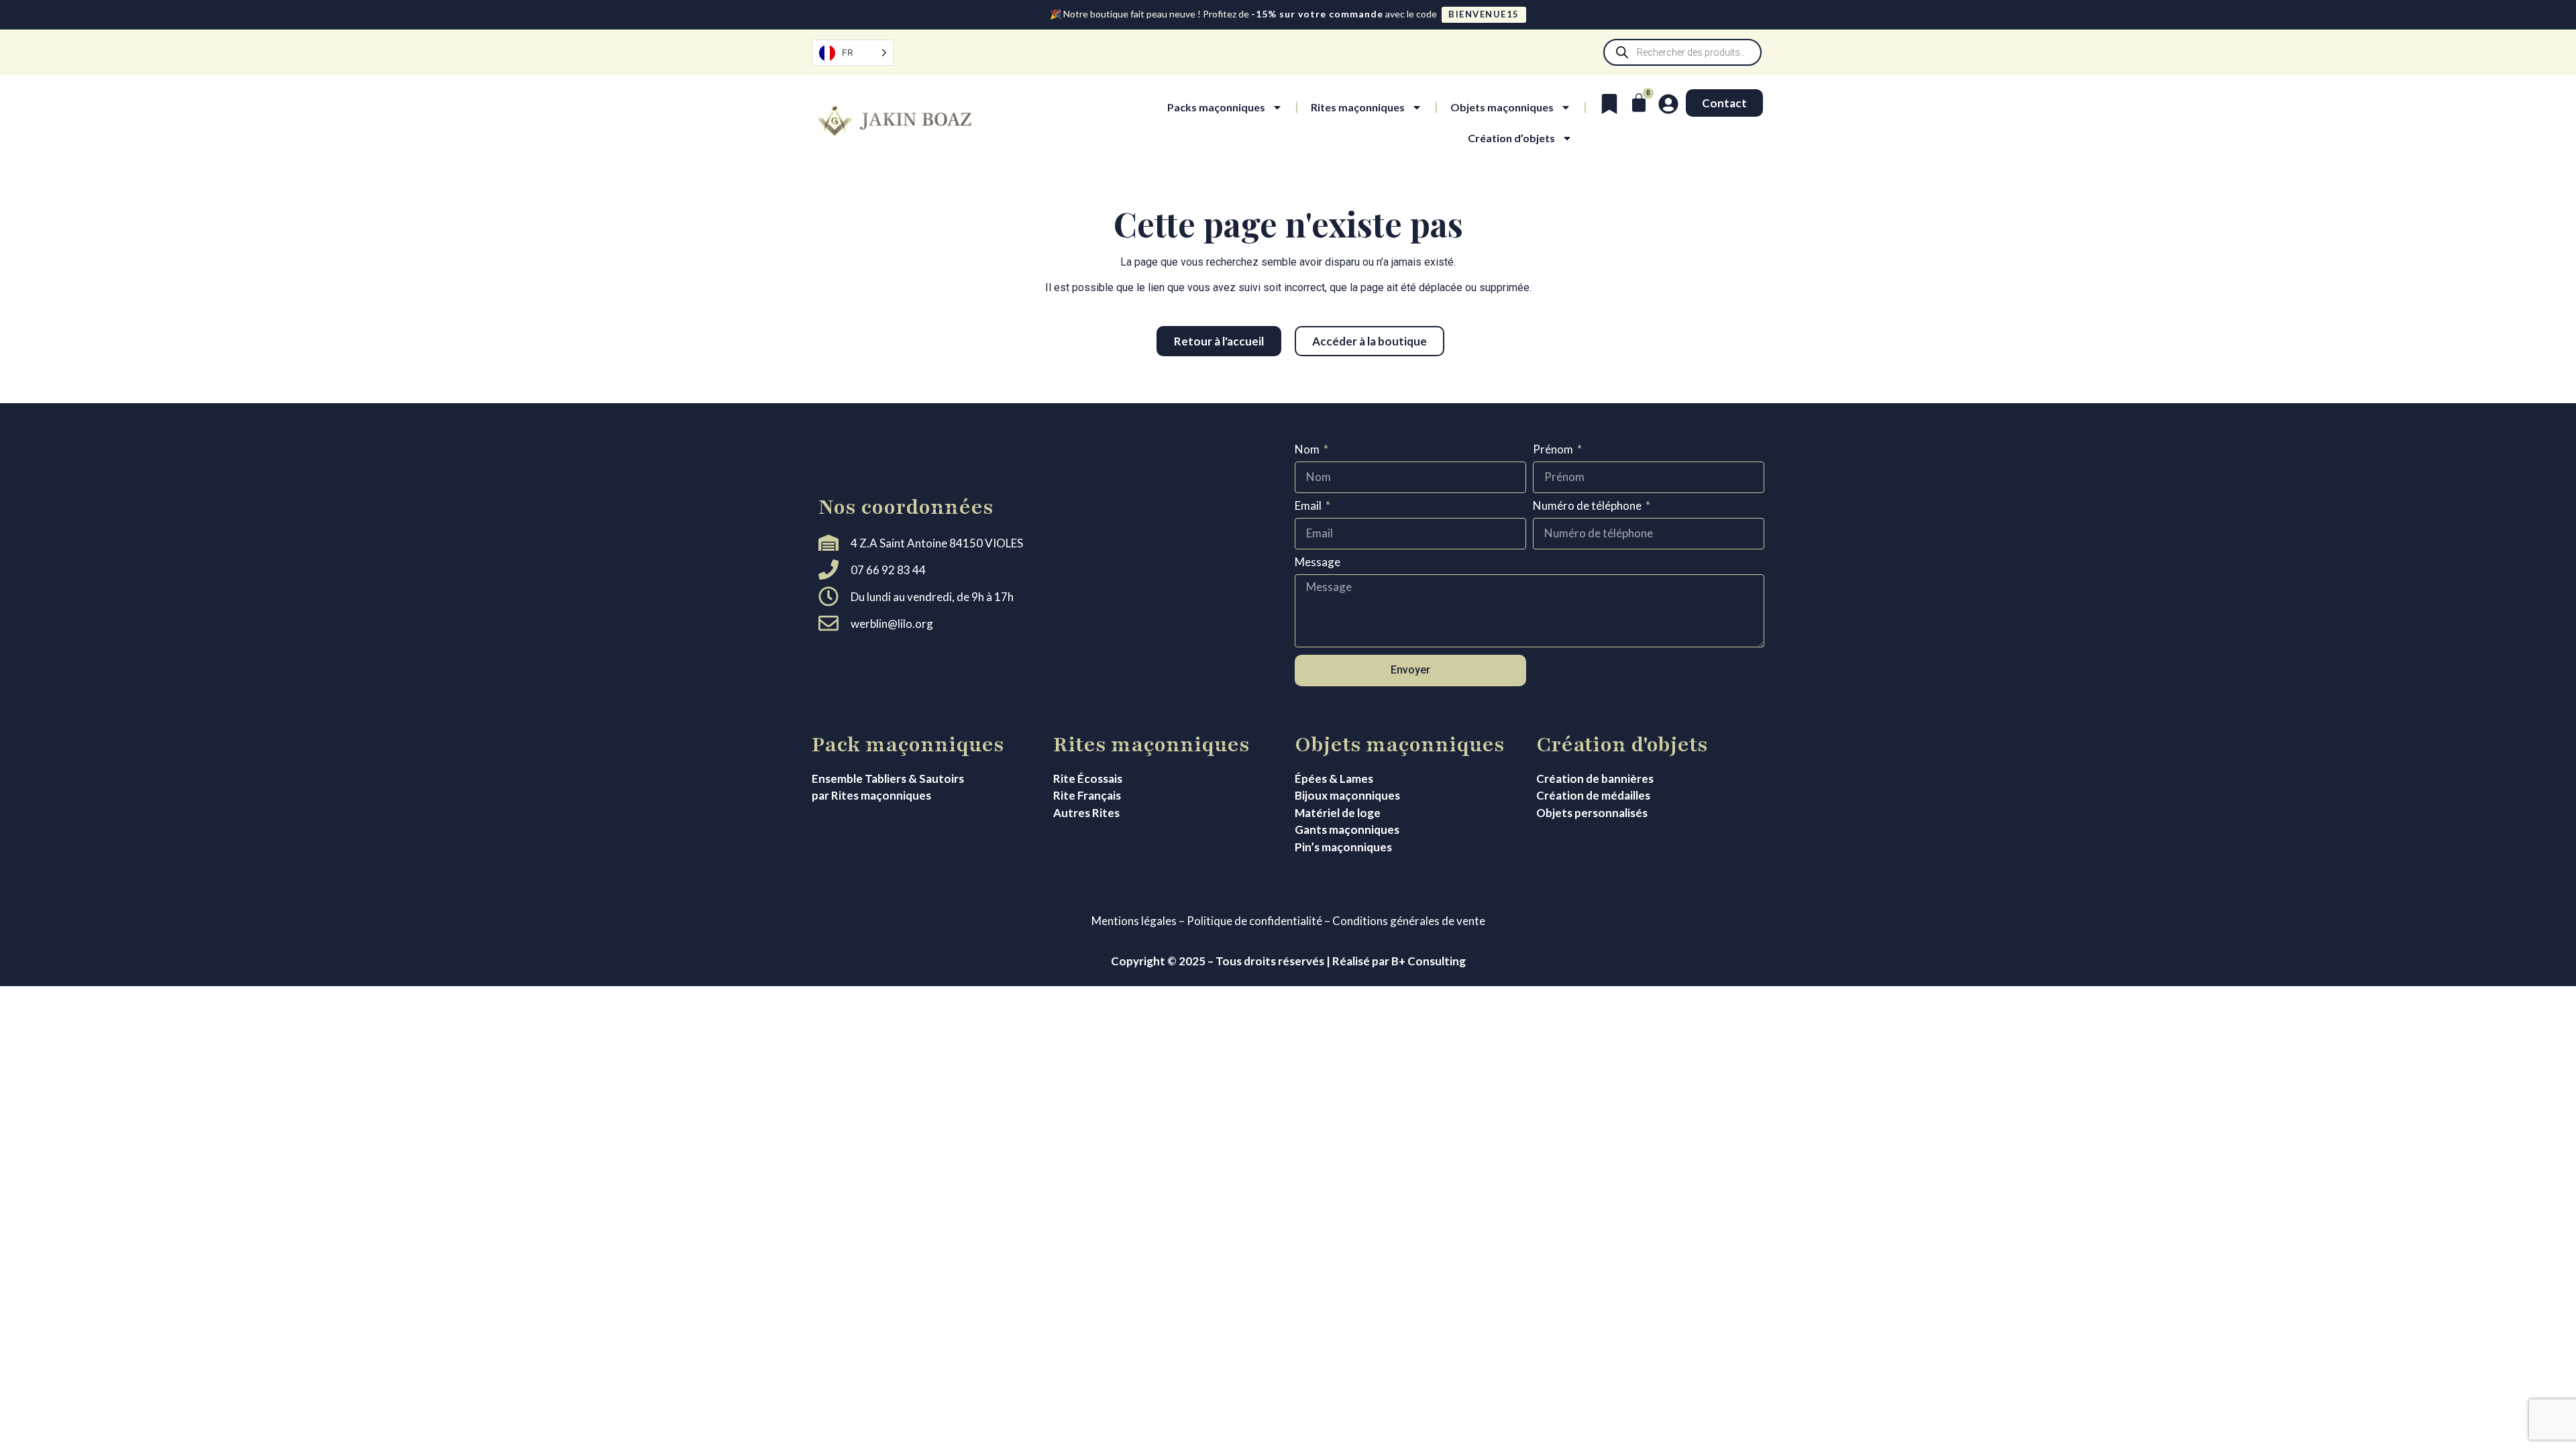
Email (1309, 506)
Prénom (1554, 450)
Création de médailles (1593, 795)
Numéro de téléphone (1588, 506)
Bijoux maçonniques (1347, 795)
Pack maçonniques (908, 745)
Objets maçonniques (1502, 107)
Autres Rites (1086, 813)
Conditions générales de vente (1409, 921)
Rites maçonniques (1358, 107)
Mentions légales (1134, 921)
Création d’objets (1511, 138)
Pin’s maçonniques (1343, 847)
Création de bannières (1595, 779)
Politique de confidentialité (1254, 921)
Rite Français (1087, 795)
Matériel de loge (1338, 813)
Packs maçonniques (1216, 107)
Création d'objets (1622, 745)
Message (1318, 562)
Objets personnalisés (1592, 813)
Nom (1308, 450)
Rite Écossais (1088, 779)
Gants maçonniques (1347, 829)
